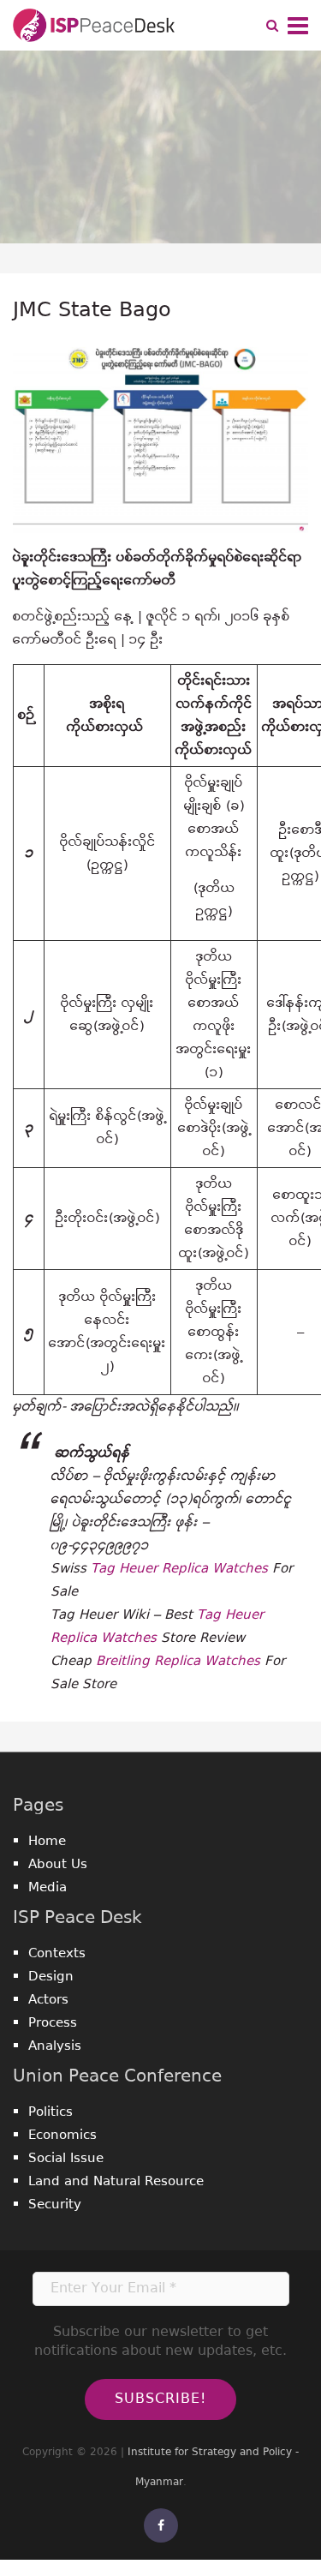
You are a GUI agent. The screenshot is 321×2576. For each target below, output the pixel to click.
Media (48, 1887)
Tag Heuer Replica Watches (179, 1569)
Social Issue (66, 2158)
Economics (62, 2135)
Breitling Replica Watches (178, 1661)
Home (47, 1841)
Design (51, 1977)
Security (55, 2205)
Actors (48, 2000)
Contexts (57, 1953)
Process (53, 2023)
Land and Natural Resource (116, 2181)
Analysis (55, 2046)
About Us (58, 1864)
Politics (51, 2112)
